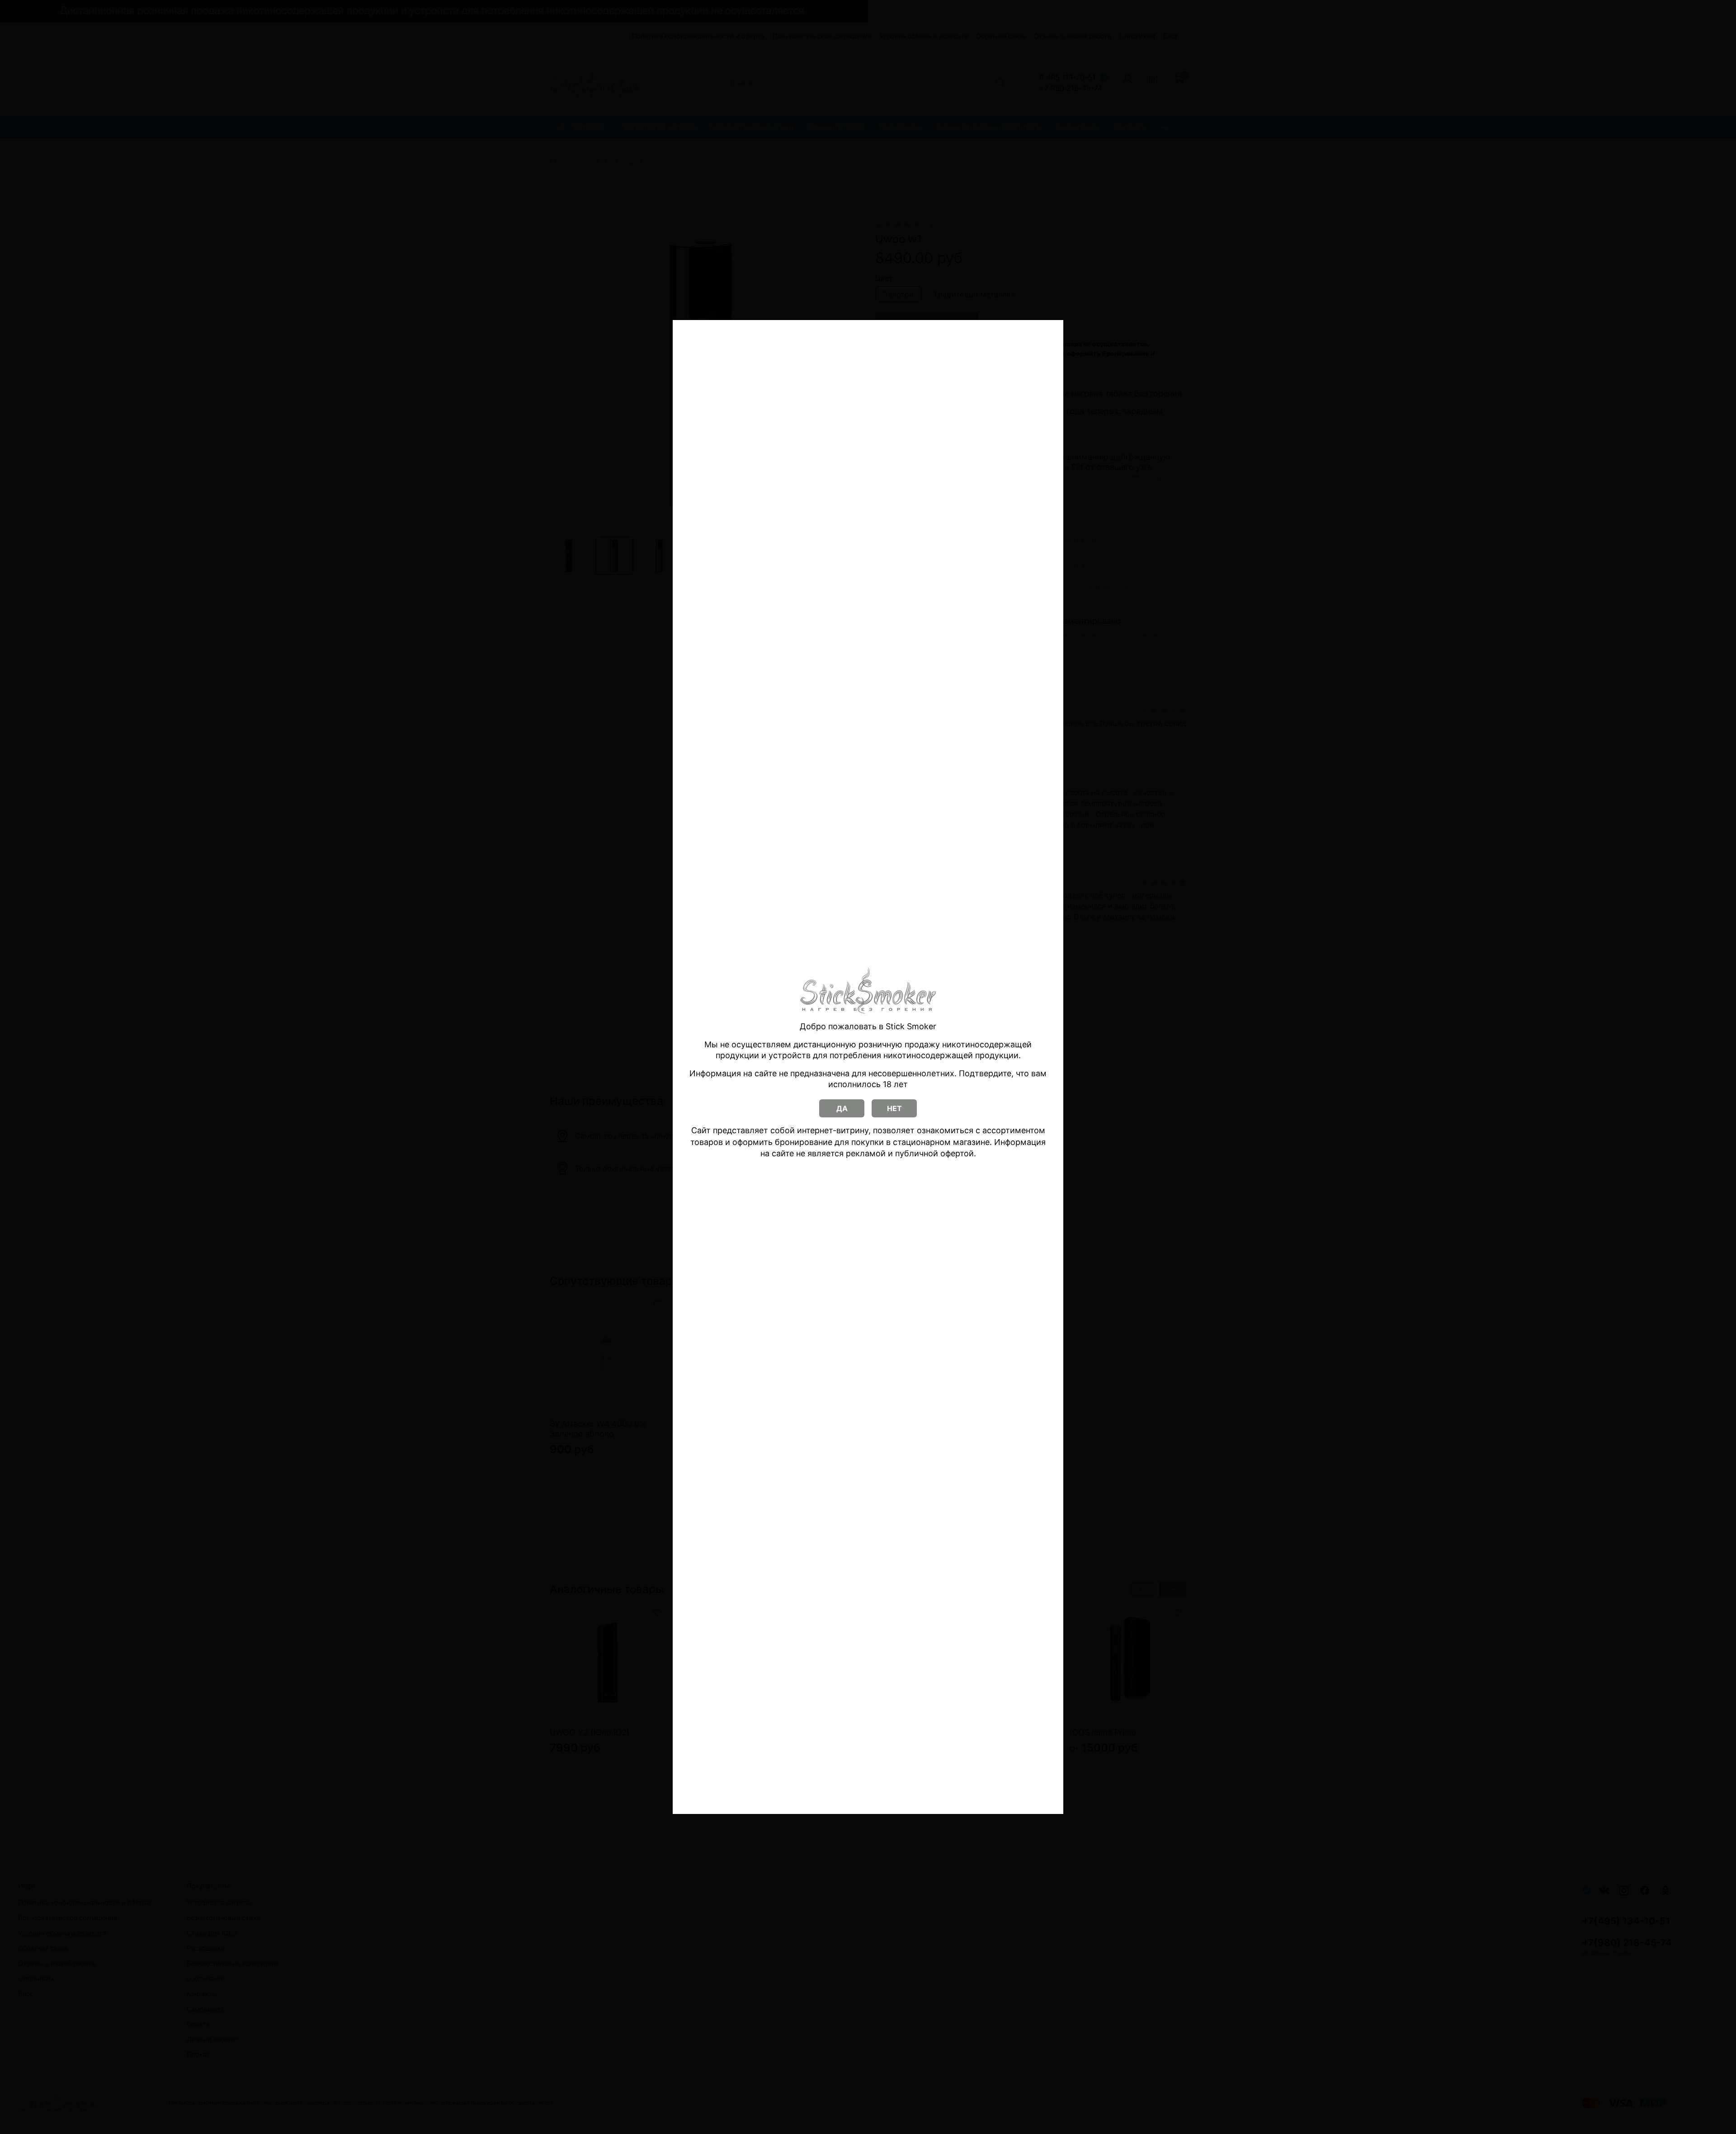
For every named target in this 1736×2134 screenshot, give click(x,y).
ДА (842, 1108)
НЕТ (894, 1108)
